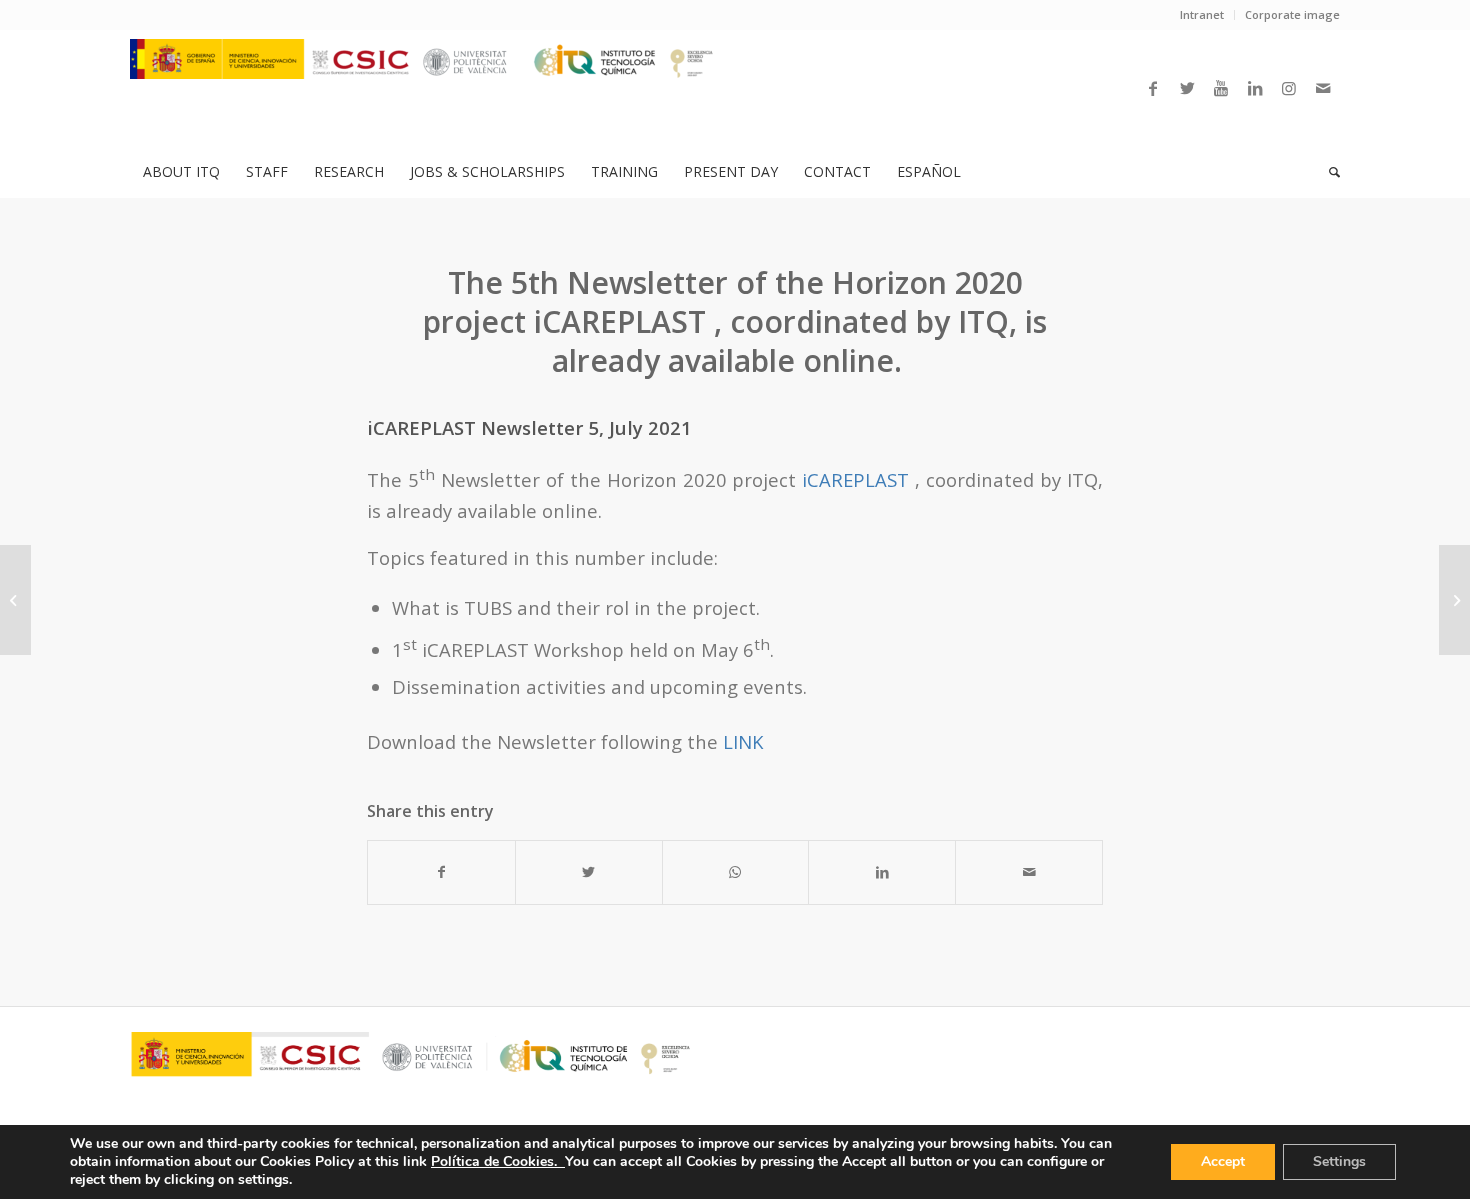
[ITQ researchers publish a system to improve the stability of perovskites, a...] (15, 600)
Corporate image (1292, 14)
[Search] (1328, 172)
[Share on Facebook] (441, 872)
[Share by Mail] (1029, 872)
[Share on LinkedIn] (882, 872)
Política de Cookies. (498, 1161)
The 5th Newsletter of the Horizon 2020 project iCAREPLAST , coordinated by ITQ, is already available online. (735, 321)
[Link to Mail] (1323, 88)
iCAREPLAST (855, 479)
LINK (743, 741)
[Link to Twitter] (1187, 88)
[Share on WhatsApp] (736, 872)
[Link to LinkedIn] (1255, 88)
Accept (1223, 1161)
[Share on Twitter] (589, 872)
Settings (1339, 1161)
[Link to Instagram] (1289, 88)
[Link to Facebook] (1153, 88)
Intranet (1202, 14)
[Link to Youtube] (1221, 88)
